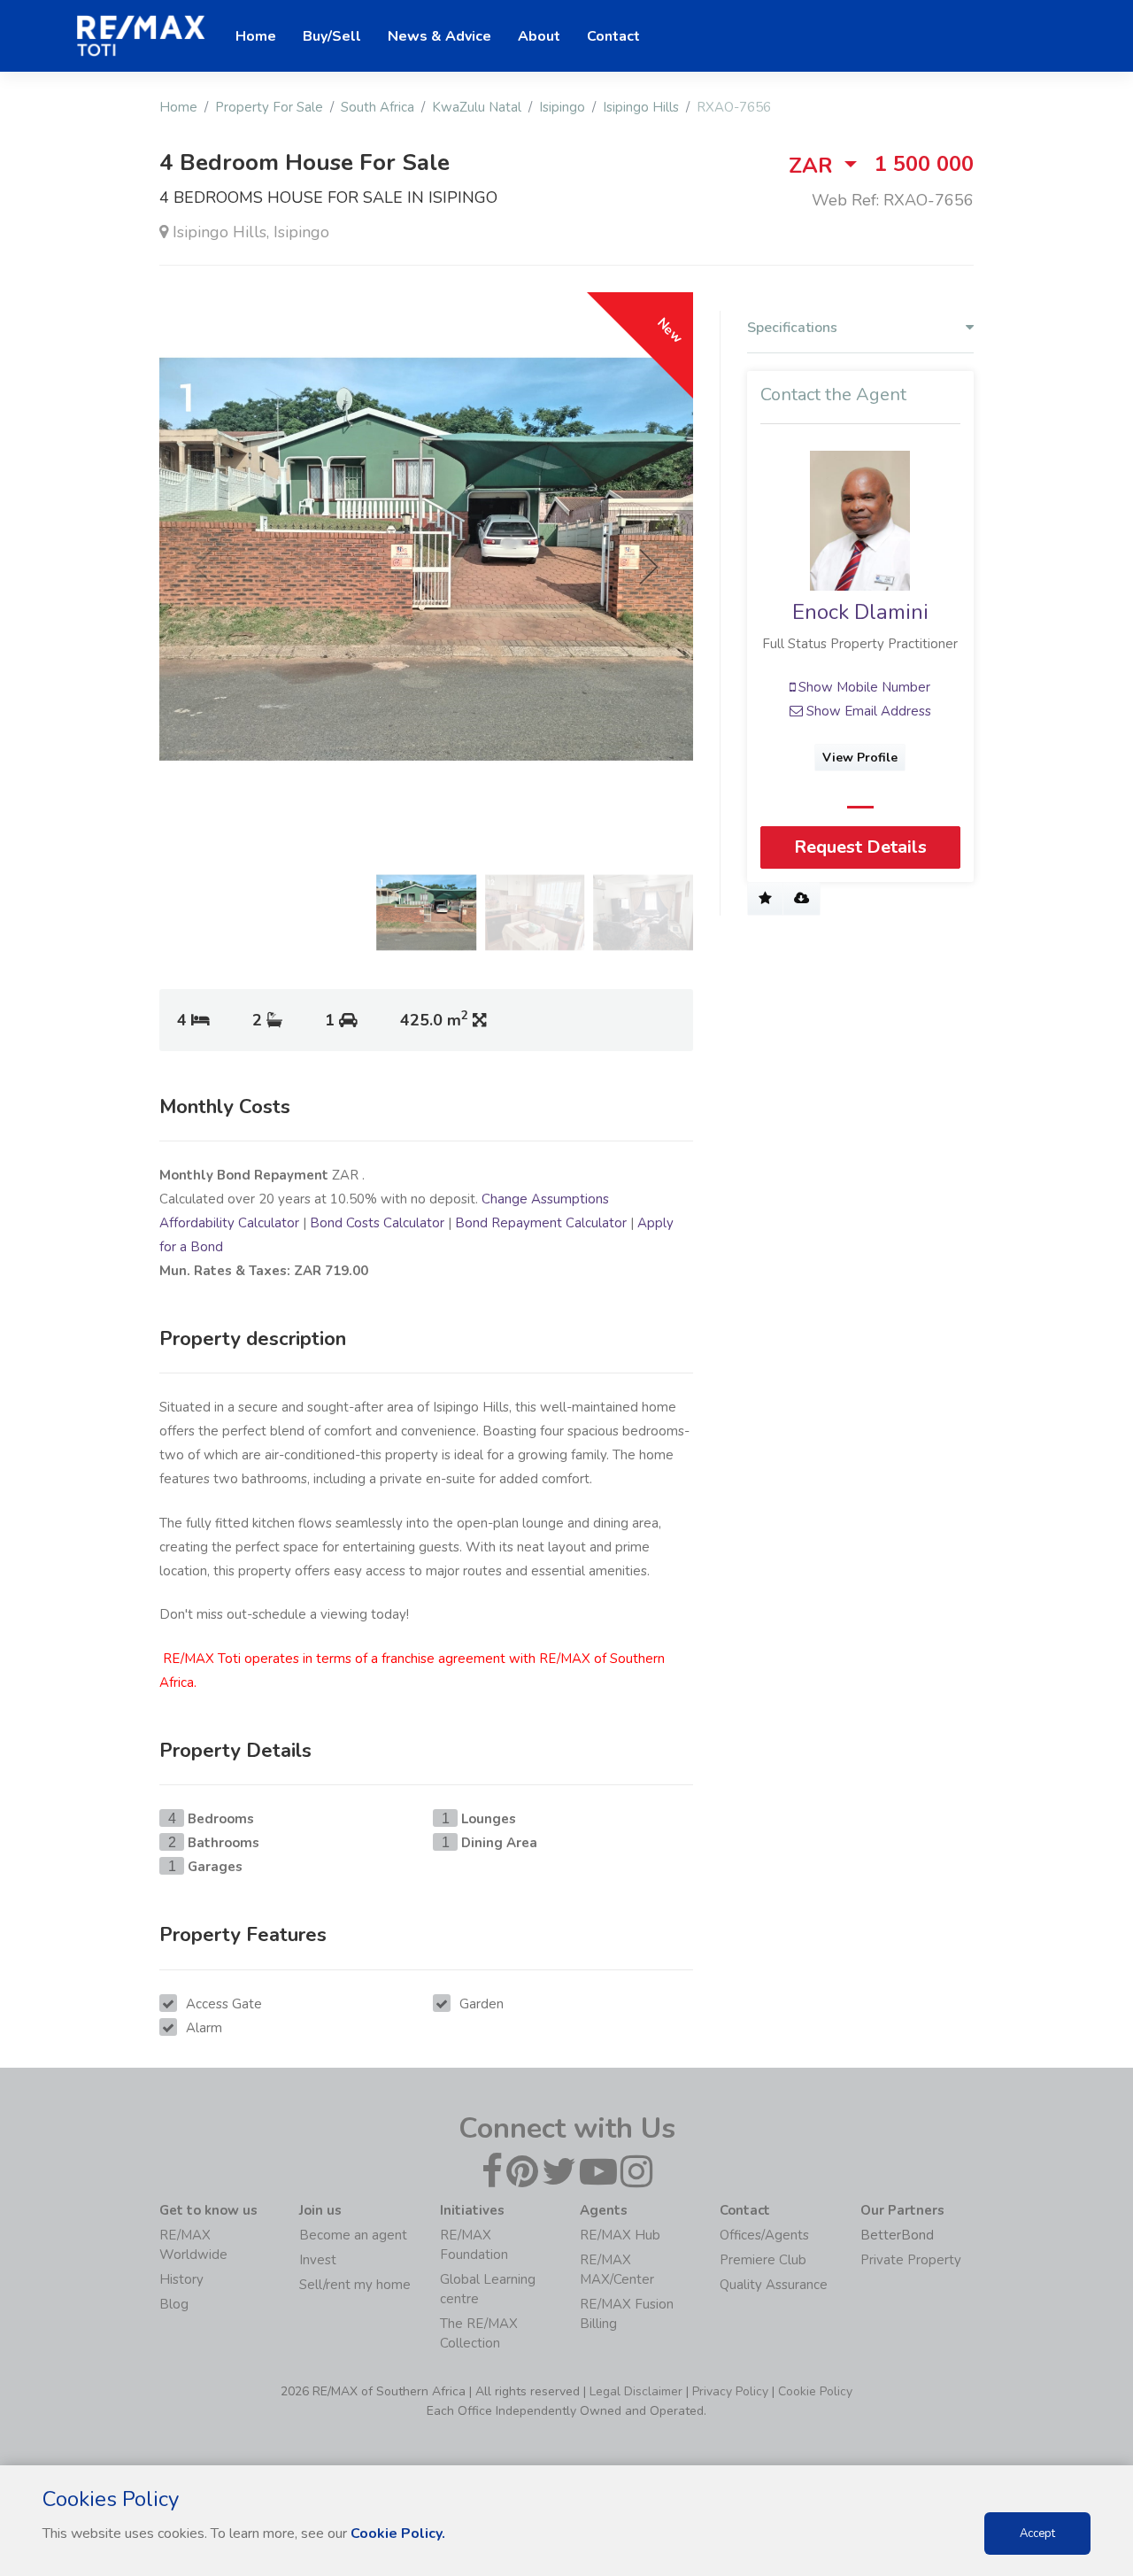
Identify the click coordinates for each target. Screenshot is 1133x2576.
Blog (174, 2304)
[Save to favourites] (765, 899)
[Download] (802, 899)
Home (178, 107)
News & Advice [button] (439, 36)
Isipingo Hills (641, 107)
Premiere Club (763, 2260)
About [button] (539, 36)
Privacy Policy (730, 2391)
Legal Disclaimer (636, 2391)
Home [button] (256, 36)
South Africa (378, 107)
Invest (318, 2260)
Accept (1037, 2533)
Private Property (911, 2260)
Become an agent (353, 2235)
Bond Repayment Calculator (541, 1223)
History (181, 2279)
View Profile (861, 758)
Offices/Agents (764, 2235)
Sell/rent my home (355, 2285)
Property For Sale (269, 107)
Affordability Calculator (229, 1223)
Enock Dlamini (860, 612)
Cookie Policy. (398, 2533)
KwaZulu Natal (477, 107)
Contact (613, 36)
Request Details (860, 847)
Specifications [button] (792, 328)
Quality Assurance (774, 2285)
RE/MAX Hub (620, 2235)
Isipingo (562, 107)
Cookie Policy (815, 2391)
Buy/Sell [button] (332, 36)
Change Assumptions (545, 1199)
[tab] (860, 332)
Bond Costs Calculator (377, 1223)
